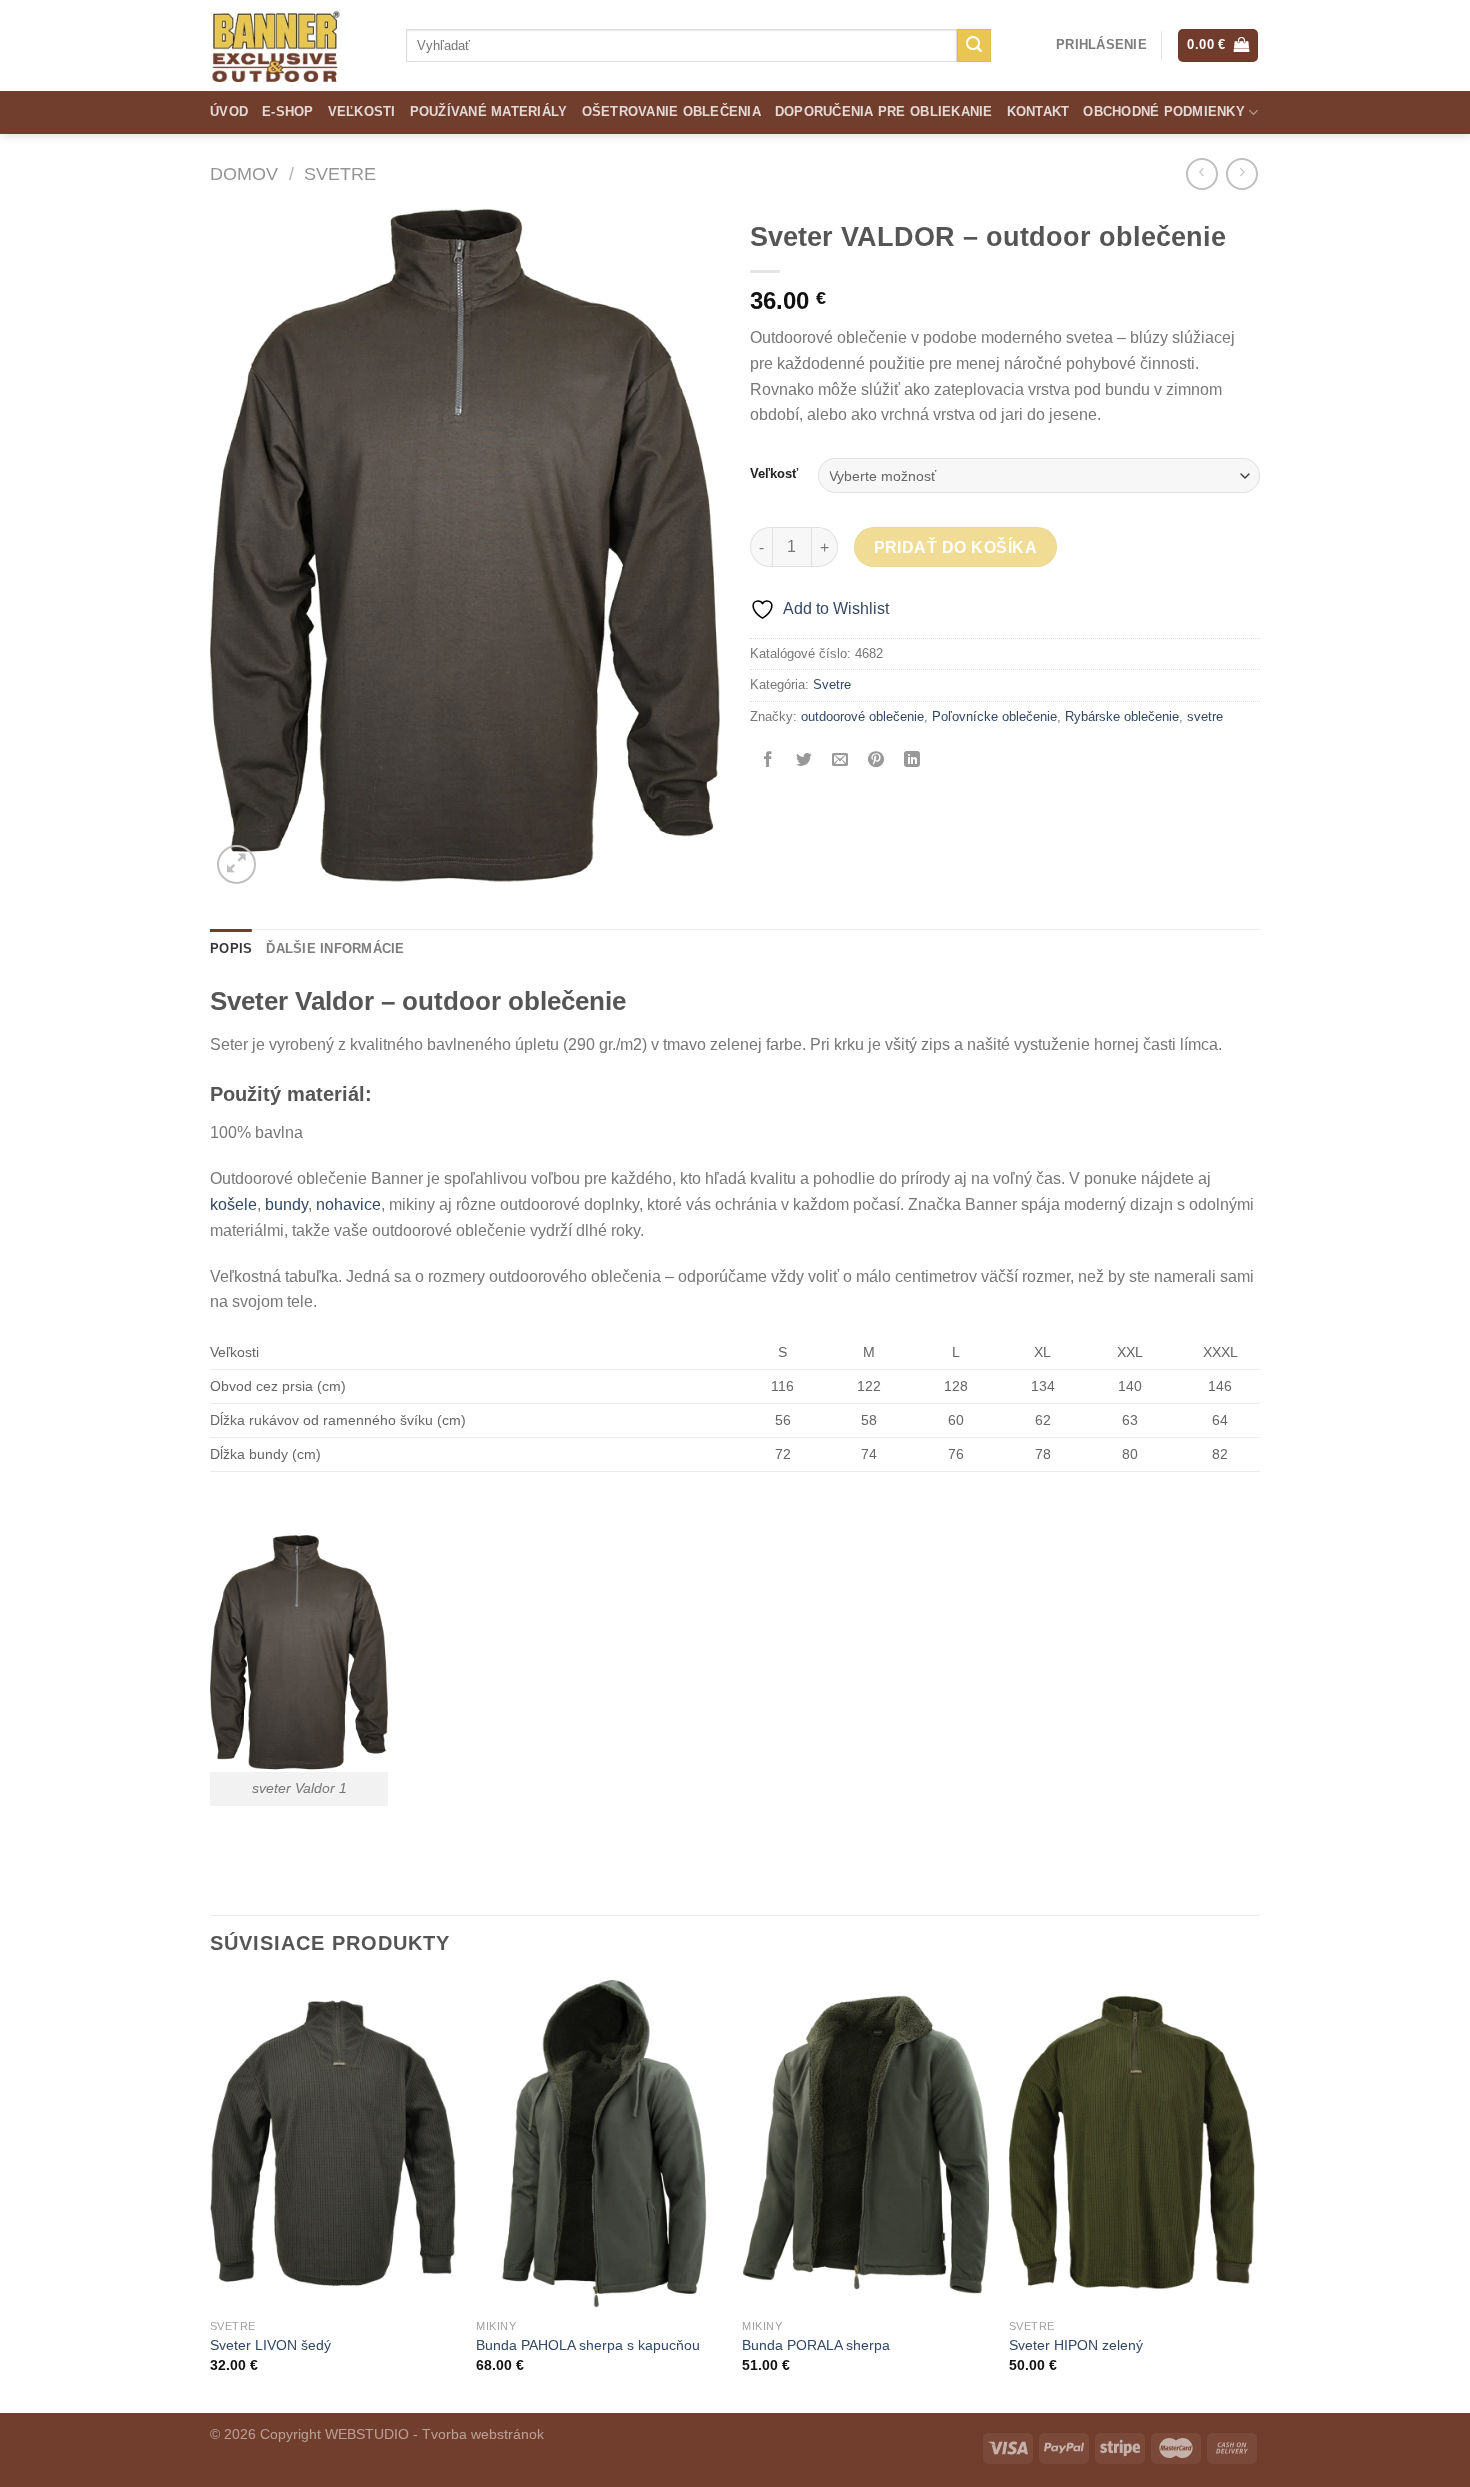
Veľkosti (362, 111)
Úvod (229, 111)
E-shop (288, 111)
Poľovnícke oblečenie (994, 716)
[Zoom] (236, 864)
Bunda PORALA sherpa (816, 2345)
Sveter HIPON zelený (1076, 2345)
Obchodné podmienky (1164, 111)
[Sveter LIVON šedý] (333, 2144)
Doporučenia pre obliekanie (884, 111)
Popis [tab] (231, 948)
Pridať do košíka (955, 547)
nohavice (348, 1204)
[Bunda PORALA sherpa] (865, 2144)
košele (233, 1204)
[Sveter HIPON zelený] (1132, 2144)
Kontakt (1038, 111)
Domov (244, 173)
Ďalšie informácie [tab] (335, 948)
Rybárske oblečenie (1122, 716)
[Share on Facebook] (768, 761)
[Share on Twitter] (804, 761)
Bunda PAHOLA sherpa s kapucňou (588, 2345)
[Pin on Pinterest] (876, 761)
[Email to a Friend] (840, 761)
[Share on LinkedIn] (912, 761)
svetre (1205, 716)
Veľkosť (774, 474)
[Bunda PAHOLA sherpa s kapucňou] (599, 2144)
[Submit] (974, 46)
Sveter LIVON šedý (270, 2345)
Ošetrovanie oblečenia (671, 111)
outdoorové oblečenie (862, 716)
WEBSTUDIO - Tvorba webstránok (434, 2434)
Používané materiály (489, 111)
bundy (286, 1204)
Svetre (340, 173)
